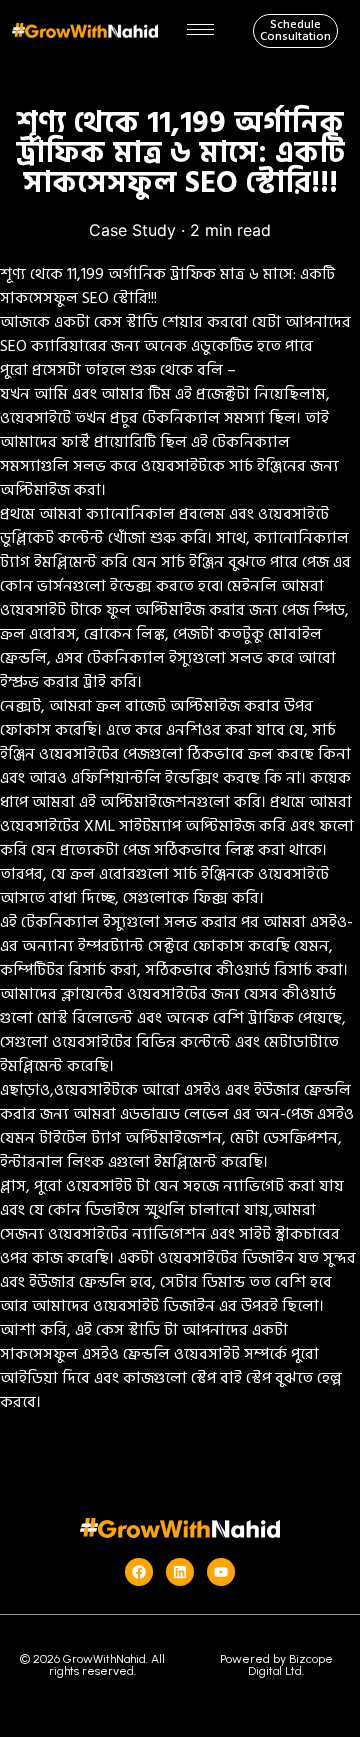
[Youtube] (221, 1572)
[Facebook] (139, 1572)
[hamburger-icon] (200, 29)
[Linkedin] (180, 1572)
